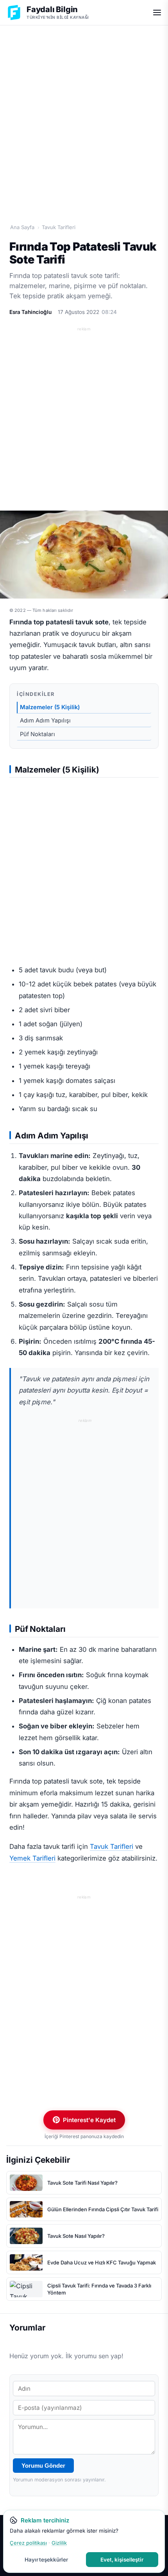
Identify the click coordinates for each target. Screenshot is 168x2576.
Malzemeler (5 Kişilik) (50, 707)
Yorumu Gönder (43, 2466)
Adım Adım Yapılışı (45, 721)
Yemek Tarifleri (32, 1858)
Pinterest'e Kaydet (89, 2120)
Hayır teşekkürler (46, 2560)
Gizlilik (59, 2543)
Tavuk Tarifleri (59, 227)
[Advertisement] (84, 116)
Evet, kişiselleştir (122, 2560)
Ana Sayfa (22, 227)
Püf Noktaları (38, 734)
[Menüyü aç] (157, 13)
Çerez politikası (28, 2543)
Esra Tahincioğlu (30, 312)
